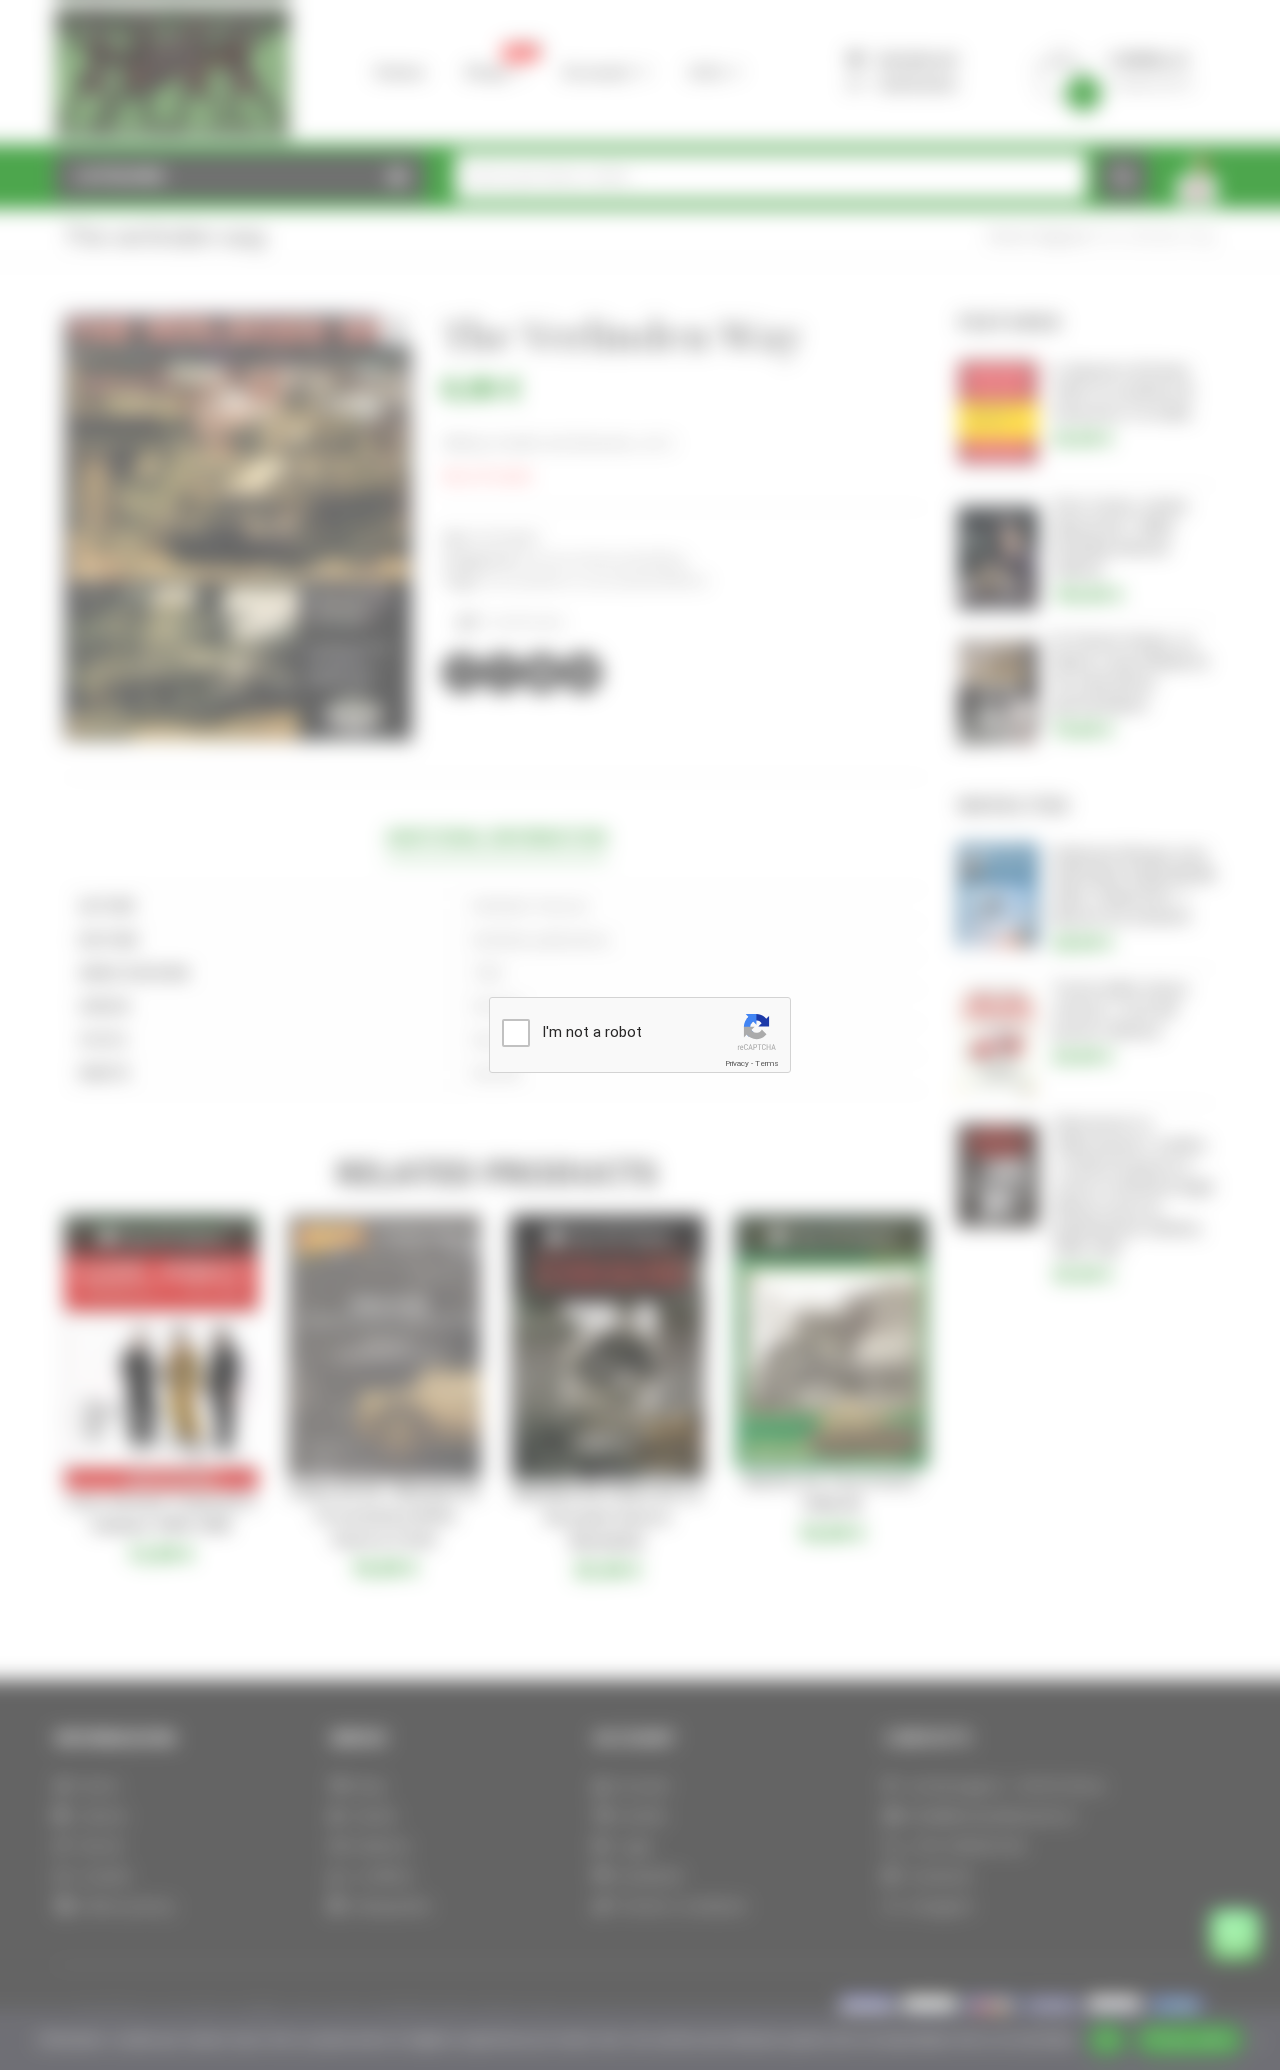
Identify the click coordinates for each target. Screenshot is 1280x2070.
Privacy (737, 1063)
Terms (767, 1063)
